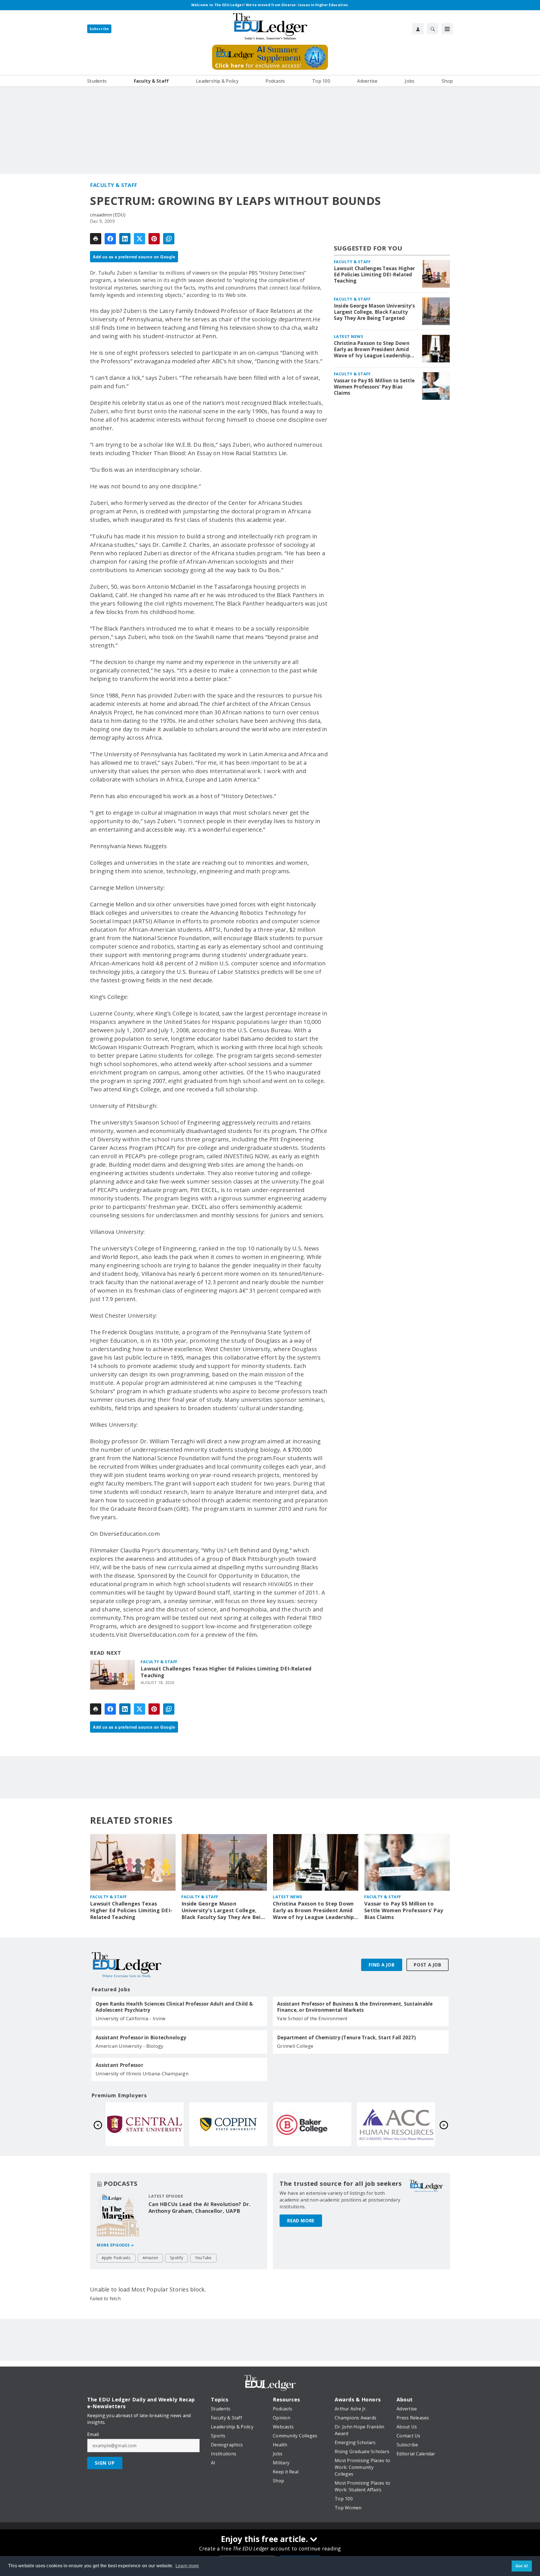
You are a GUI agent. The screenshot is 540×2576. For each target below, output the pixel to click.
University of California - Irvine (130, 2018)
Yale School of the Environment (312, 2018)
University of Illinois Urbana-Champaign (142, 2073)
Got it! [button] (522, 2566)
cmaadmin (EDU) (108, 215)
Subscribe (99, 29)
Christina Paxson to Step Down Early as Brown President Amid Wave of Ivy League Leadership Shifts (372, 349)
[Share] (110, 239)
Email (93, 2434)
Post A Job (427, 1965)
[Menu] (447, 29)
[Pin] (154, 239)
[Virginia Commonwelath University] (228, 2124)
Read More (301, 2221)
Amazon (150, 2258)
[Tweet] (139, 239)
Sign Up (105, 2463)
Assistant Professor (119, 2065)
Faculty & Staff (114, 185)
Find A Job (382, 1965)
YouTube (203, 2258)
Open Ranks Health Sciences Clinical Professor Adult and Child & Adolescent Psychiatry (174, 2007)
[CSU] (396, 2124)
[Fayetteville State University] (145, 2124)
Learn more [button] (187, 2566)
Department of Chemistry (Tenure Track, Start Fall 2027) (346, 2038)
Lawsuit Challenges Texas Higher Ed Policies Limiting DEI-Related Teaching (226, 1672)
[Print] (96, 239)
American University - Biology (130, 2046)
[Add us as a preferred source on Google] (169, 239)
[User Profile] (418, 29)
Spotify (176, 2258)
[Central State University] (312, 2124)
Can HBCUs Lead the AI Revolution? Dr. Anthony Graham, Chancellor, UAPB (199, 2207)
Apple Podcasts (116, 2258)
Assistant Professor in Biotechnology (141, 2038)
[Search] (433, 29)
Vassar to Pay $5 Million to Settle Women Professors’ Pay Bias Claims (374, 387)
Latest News (349, 336)
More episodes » (115, 2245)
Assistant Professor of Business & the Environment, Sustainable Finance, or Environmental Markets (355, 2007)
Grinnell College (295, 2046)
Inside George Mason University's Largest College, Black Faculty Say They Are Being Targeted (374, 312)
